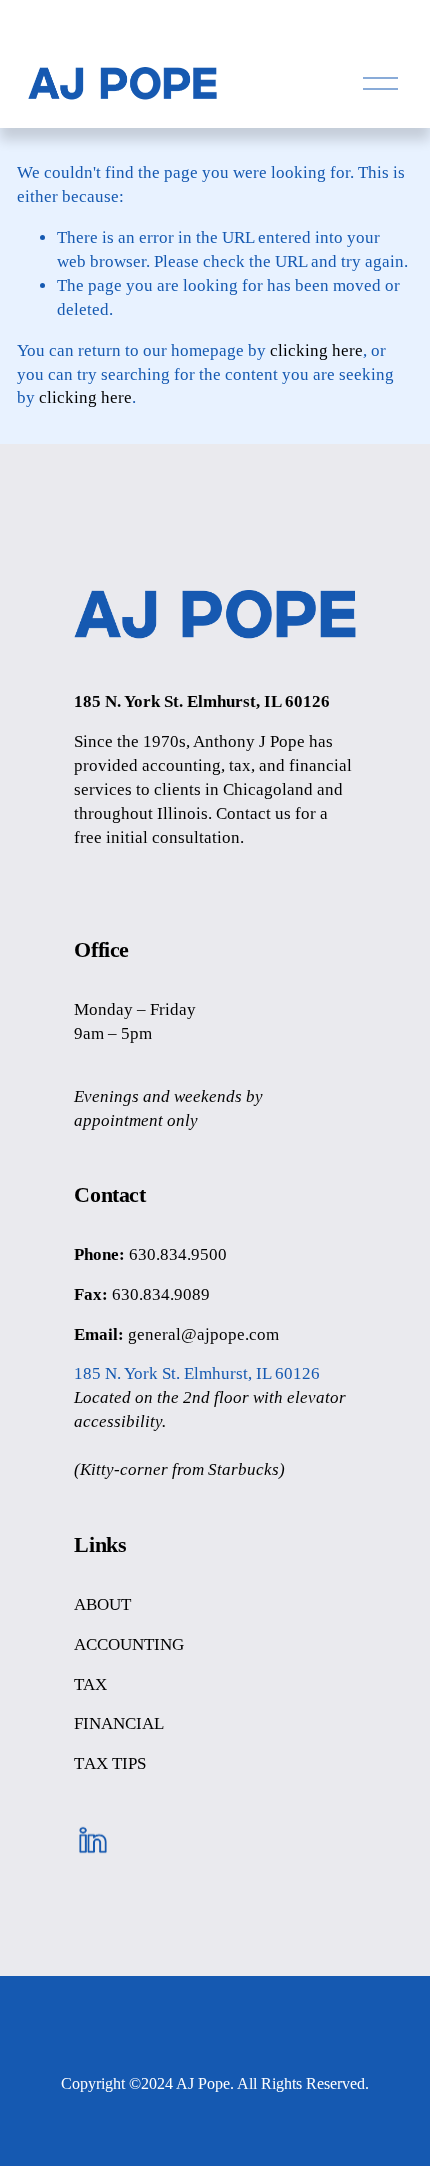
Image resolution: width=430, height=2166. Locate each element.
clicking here (316, 350)
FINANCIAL (119, 1723)
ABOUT (102, 1604)
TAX (90, 1684)
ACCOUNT (114, 1644)
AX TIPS (115, 1763)
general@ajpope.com (203, 1334)
